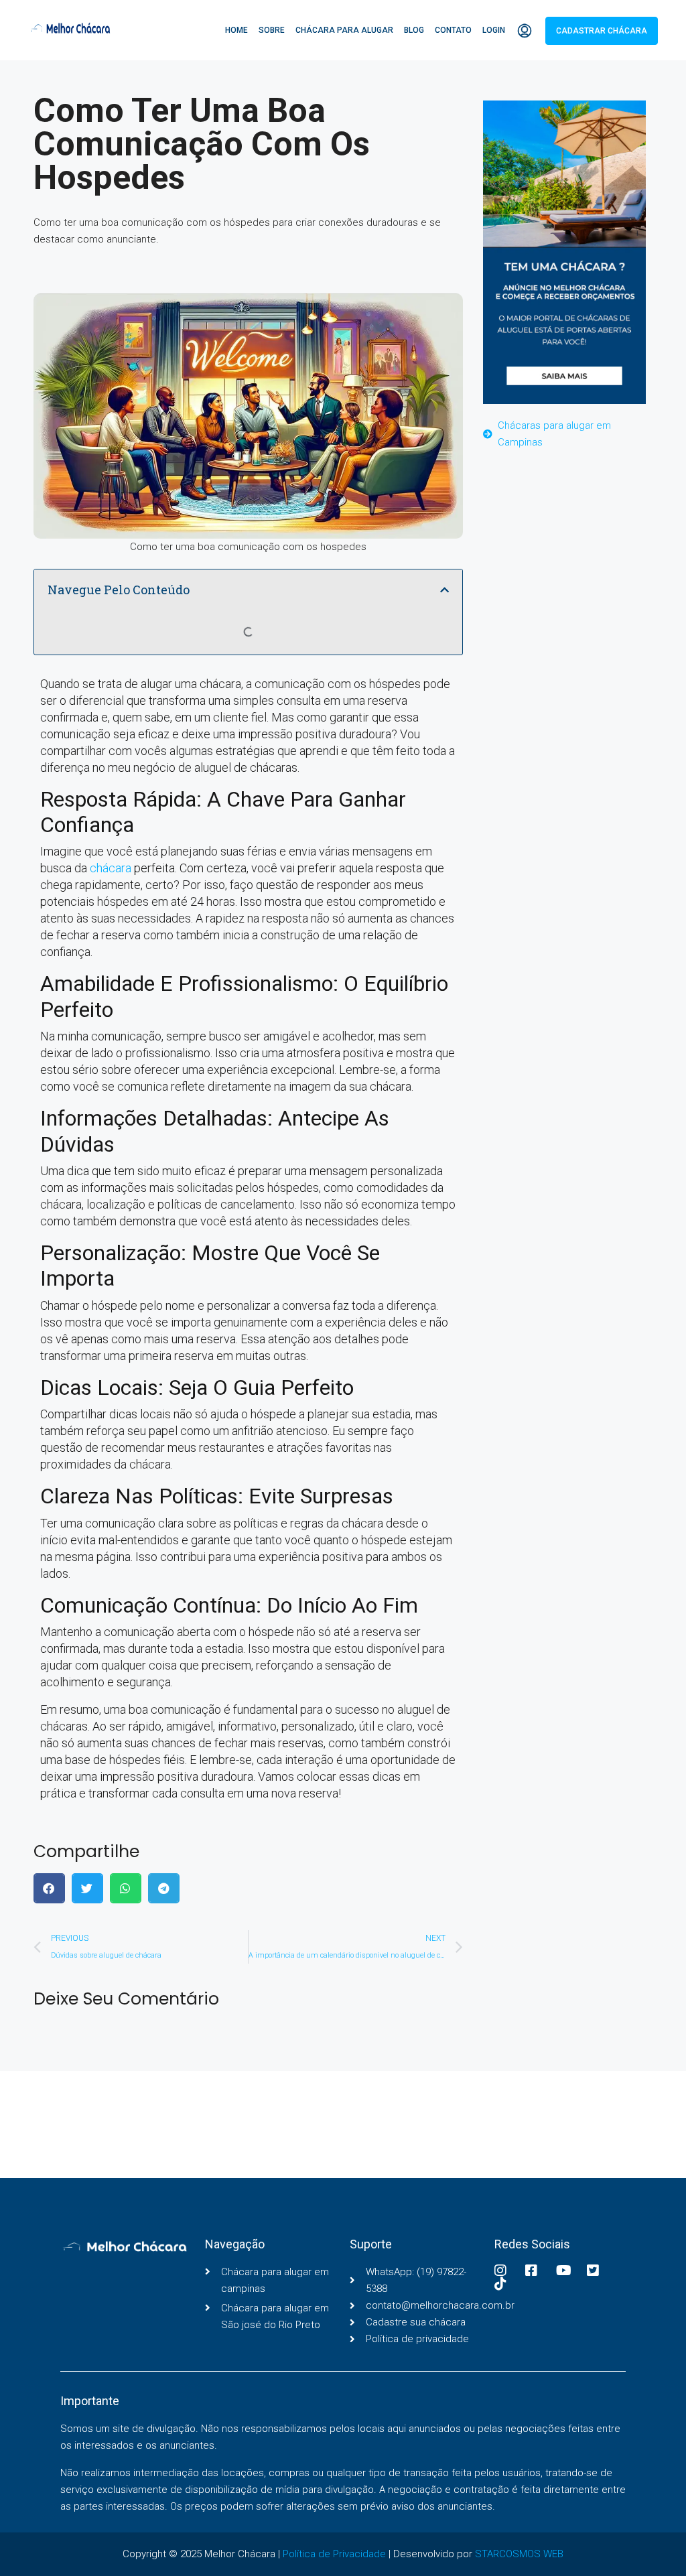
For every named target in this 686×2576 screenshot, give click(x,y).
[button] (444, 590)
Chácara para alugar (344, 30)
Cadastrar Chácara (602, 31)
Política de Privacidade (334, 2554)
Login (494, 30)
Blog (414, 30)
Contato (453, 30)
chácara (111, 868)
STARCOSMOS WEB (519, 2554)
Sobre (272, 30)
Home (236, 30)
